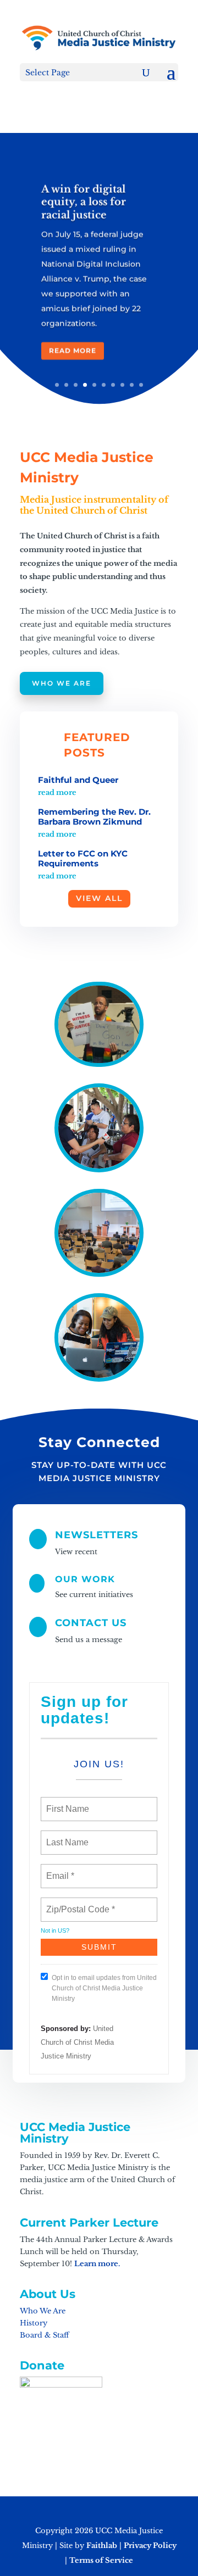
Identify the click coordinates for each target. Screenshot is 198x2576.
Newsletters (97, 1535)
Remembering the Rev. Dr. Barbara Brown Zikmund (94, 817)
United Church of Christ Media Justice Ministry (77, 2042)
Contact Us (91, 1623)
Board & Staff (44, 2335)
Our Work (85, 1579)
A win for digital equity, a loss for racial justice (84, 201)
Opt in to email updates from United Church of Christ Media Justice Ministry (104, 1988)
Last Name (65, 1836)
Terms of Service (101, 2560)
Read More (73, 350)
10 (141, 385)
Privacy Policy (150, 2546)
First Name (67, 1802)
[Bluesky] (139, 2512)
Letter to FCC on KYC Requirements (83, 858)
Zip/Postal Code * (78, 1903)
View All (99, 898)
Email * (59, 1870)
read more (57, 792)
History (34, 2323)
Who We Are (62, 683)
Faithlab (102, 2546)
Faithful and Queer (78, 780)
